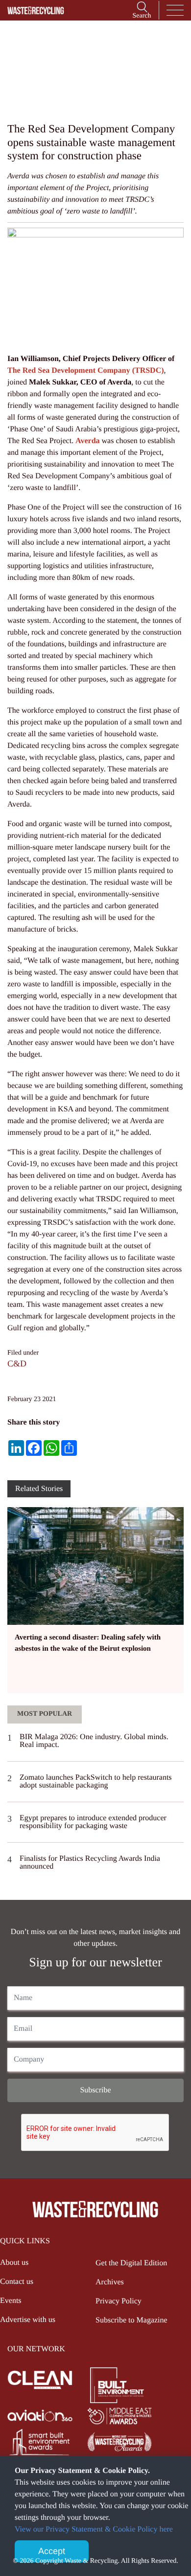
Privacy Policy (119, 2301)
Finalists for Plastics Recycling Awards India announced (90, 1863)
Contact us (17, 2282)
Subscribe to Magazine (131, 2320)
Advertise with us (28, 2320)
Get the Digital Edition (131, 2263)
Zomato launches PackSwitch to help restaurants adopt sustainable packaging (96, 1781)
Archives (110, 2282)
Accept (52, 2551)
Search (142, 16)
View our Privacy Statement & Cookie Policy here (94, 2529)
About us (14, 2263)
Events (11, 2301)
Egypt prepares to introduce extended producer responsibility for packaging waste (93, 1822)
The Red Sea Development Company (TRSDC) (86, 371)
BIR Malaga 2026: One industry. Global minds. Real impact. (94, 1741)
